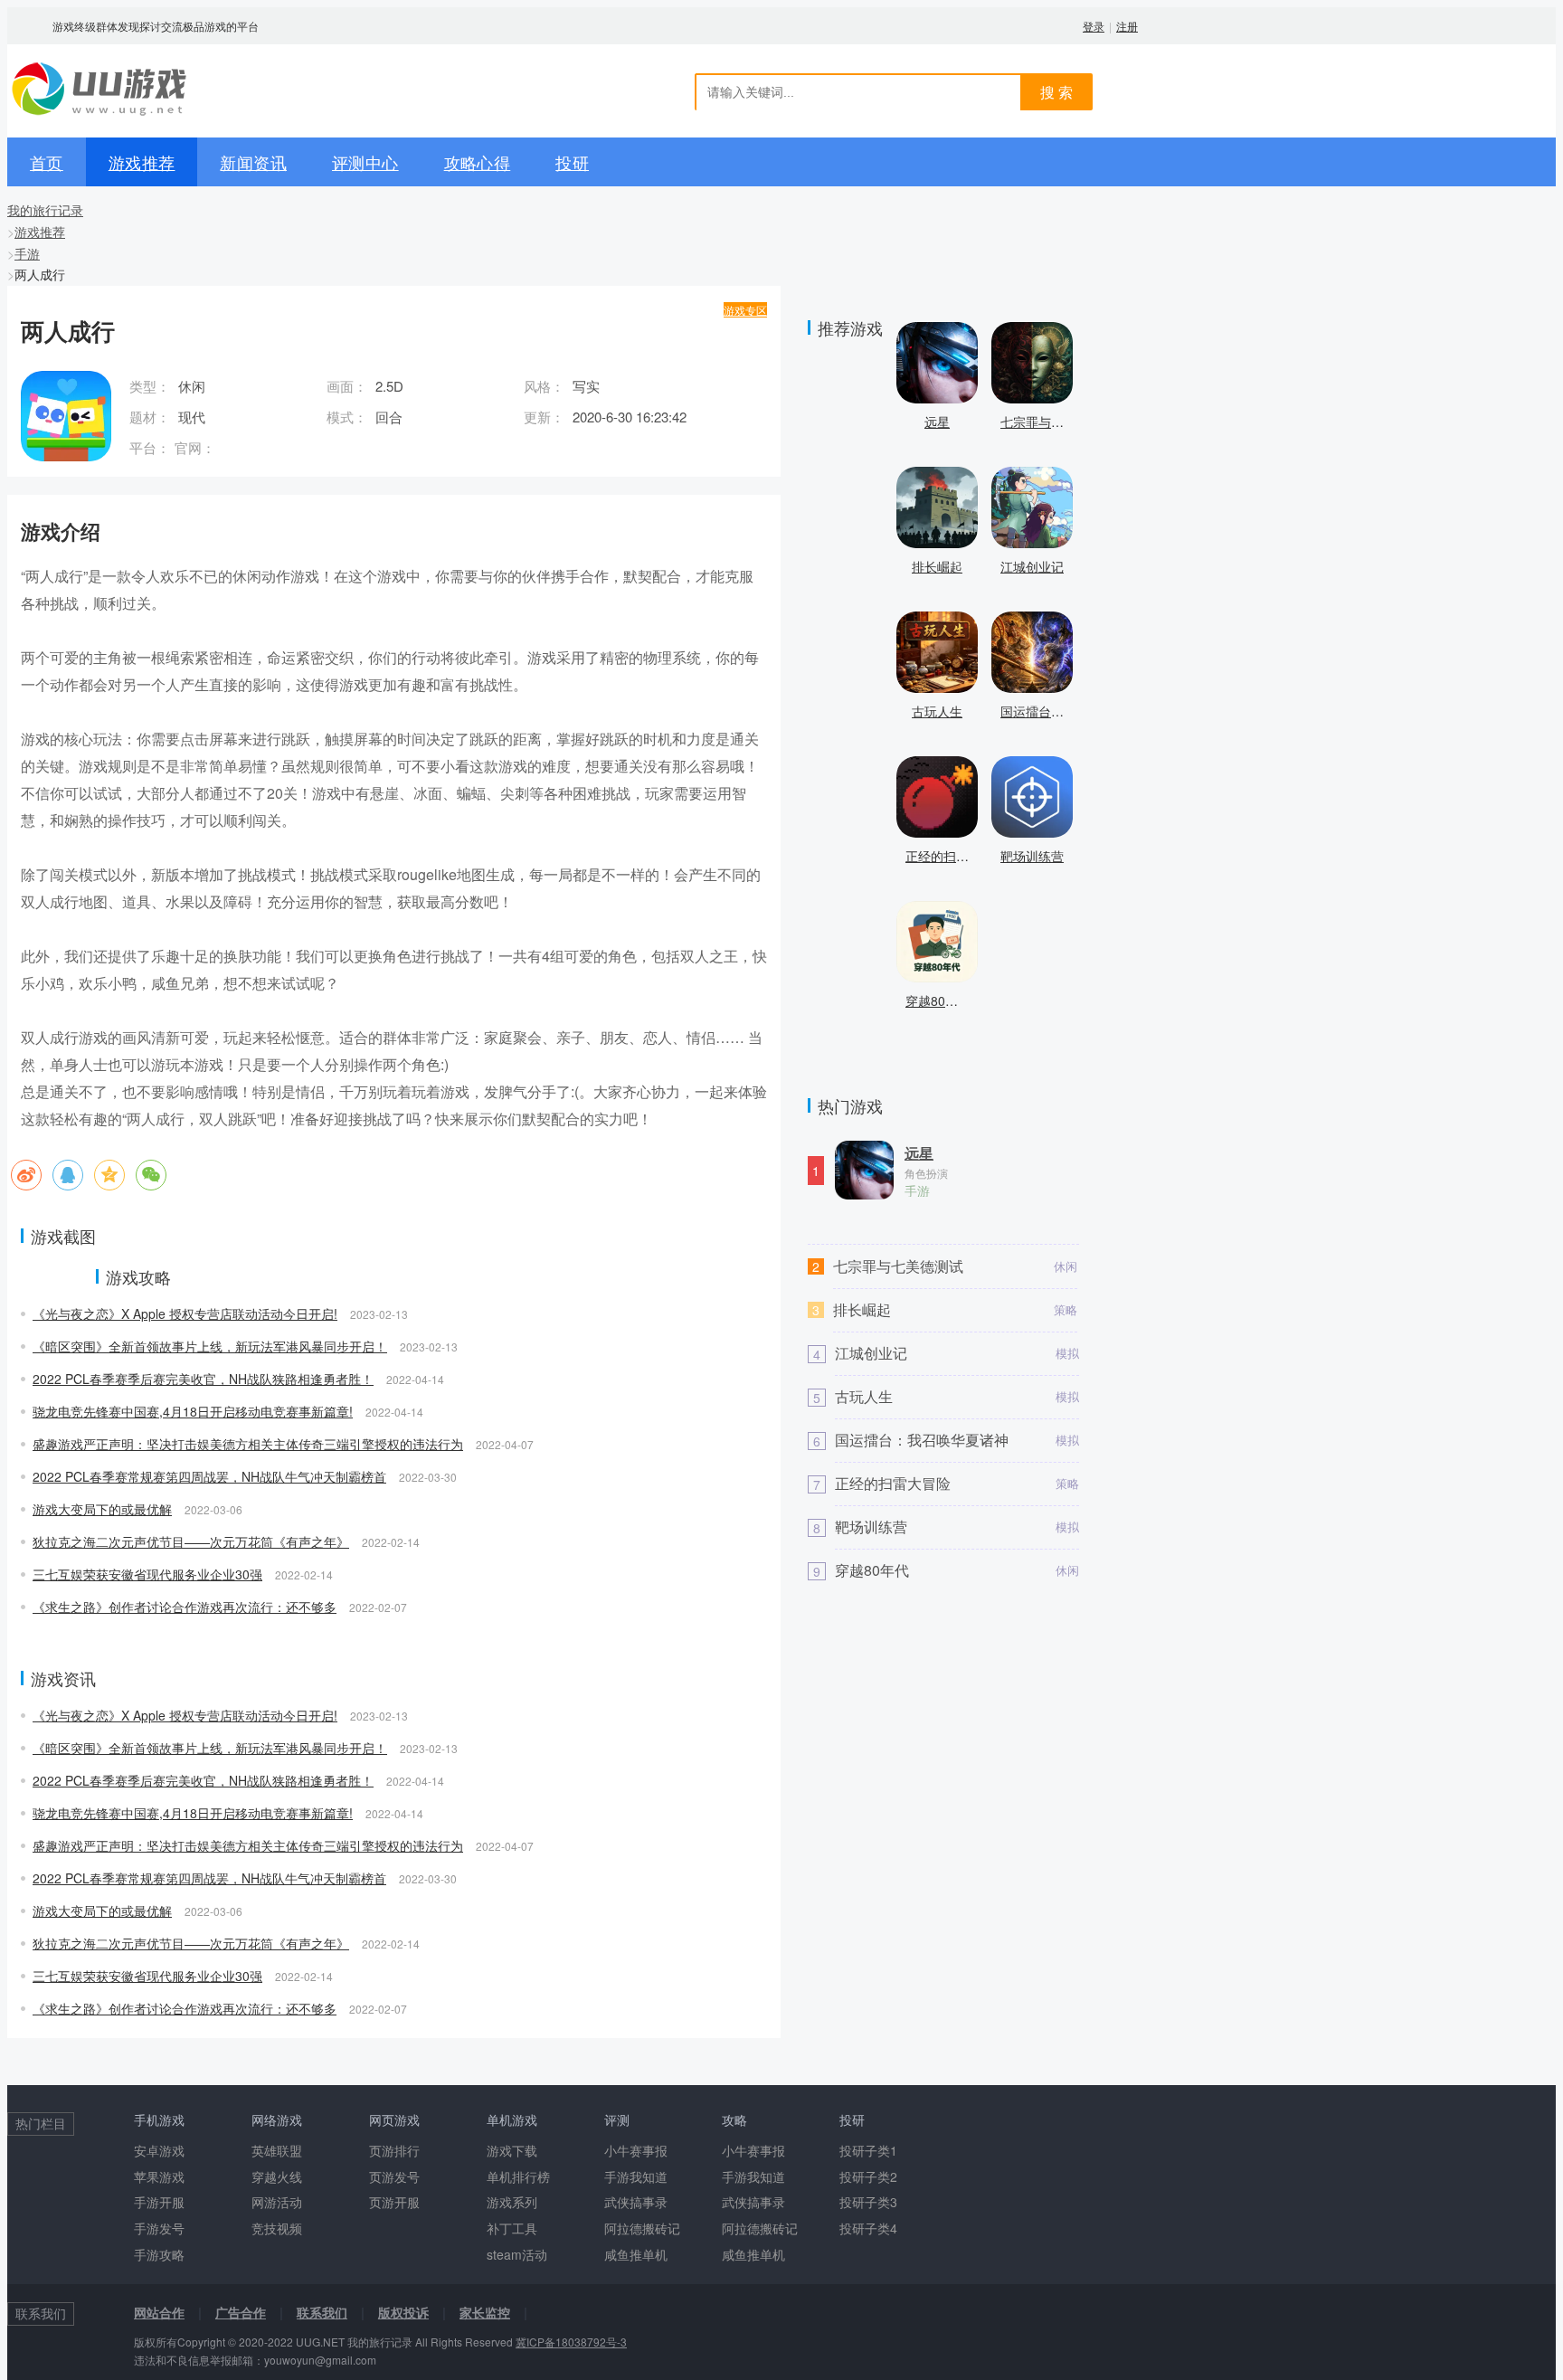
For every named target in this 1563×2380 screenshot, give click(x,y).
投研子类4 (868, 2228)
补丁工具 (512, 2228)
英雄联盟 (277, 2150)
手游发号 (159, 2228)
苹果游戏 (159, 2176)
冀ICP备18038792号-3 (571, 2342)
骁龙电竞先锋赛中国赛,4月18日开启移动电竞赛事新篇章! (193, 1411)
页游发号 (394, 2176)
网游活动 (277, 2202)
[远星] (864, 1178)
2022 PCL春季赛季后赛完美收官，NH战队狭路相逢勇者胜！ (203, 1379)
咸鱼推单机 (636, 2254)
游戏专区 (745, 310)
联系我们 (322, 2312)
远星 (919, 1153)
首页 (47, 162)
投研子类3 (868, 2202)
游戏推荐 (142, 162)
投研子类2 (868, 2176)
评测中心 (365, 162)
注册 (1127, 26)
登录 (1094, 26)
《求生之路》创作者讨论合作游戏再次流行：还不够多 (185, 1607)
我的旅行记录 (45, 210)
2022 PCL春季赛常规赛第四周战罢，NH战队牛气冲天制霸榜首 (209, 1476)
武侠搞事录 (636, 2202)
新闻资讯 (253, 162)
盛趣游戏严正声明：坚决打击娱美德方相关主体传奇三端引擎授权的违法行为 (248, 1444)
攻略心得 (478, 162)
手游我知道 (636, 2176)
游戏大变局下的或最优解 (102, 1509)
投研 (572, 162)
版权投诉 (403, 2312)
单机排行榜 (518, 2176)
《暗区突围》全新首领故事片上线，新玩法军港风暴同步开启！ (210, 1346)
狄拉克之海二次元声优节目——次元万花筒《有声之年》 (191, 1541)
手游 (27, 253)
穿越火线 (277, 2176)
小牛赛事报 (636, 2150)
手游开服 (159, 2202)
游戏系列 (512, 2202)
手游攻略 (159, 2254)
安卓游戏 (159, 2150)
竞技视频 (277, 2228)
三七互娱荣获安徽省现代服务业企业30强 (147, 1574)
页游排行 (394, 2150)
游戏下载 (512, 2150)
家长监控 (485, 2312)
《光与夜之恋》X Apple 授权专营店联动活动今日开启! (185, 1313)
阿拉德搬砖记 (642, 2228)
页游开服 (394, 2202)
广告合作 (241, 2312)
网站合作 (159, 2312)
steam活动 (517, 2254)
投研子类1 (868, 2150)
